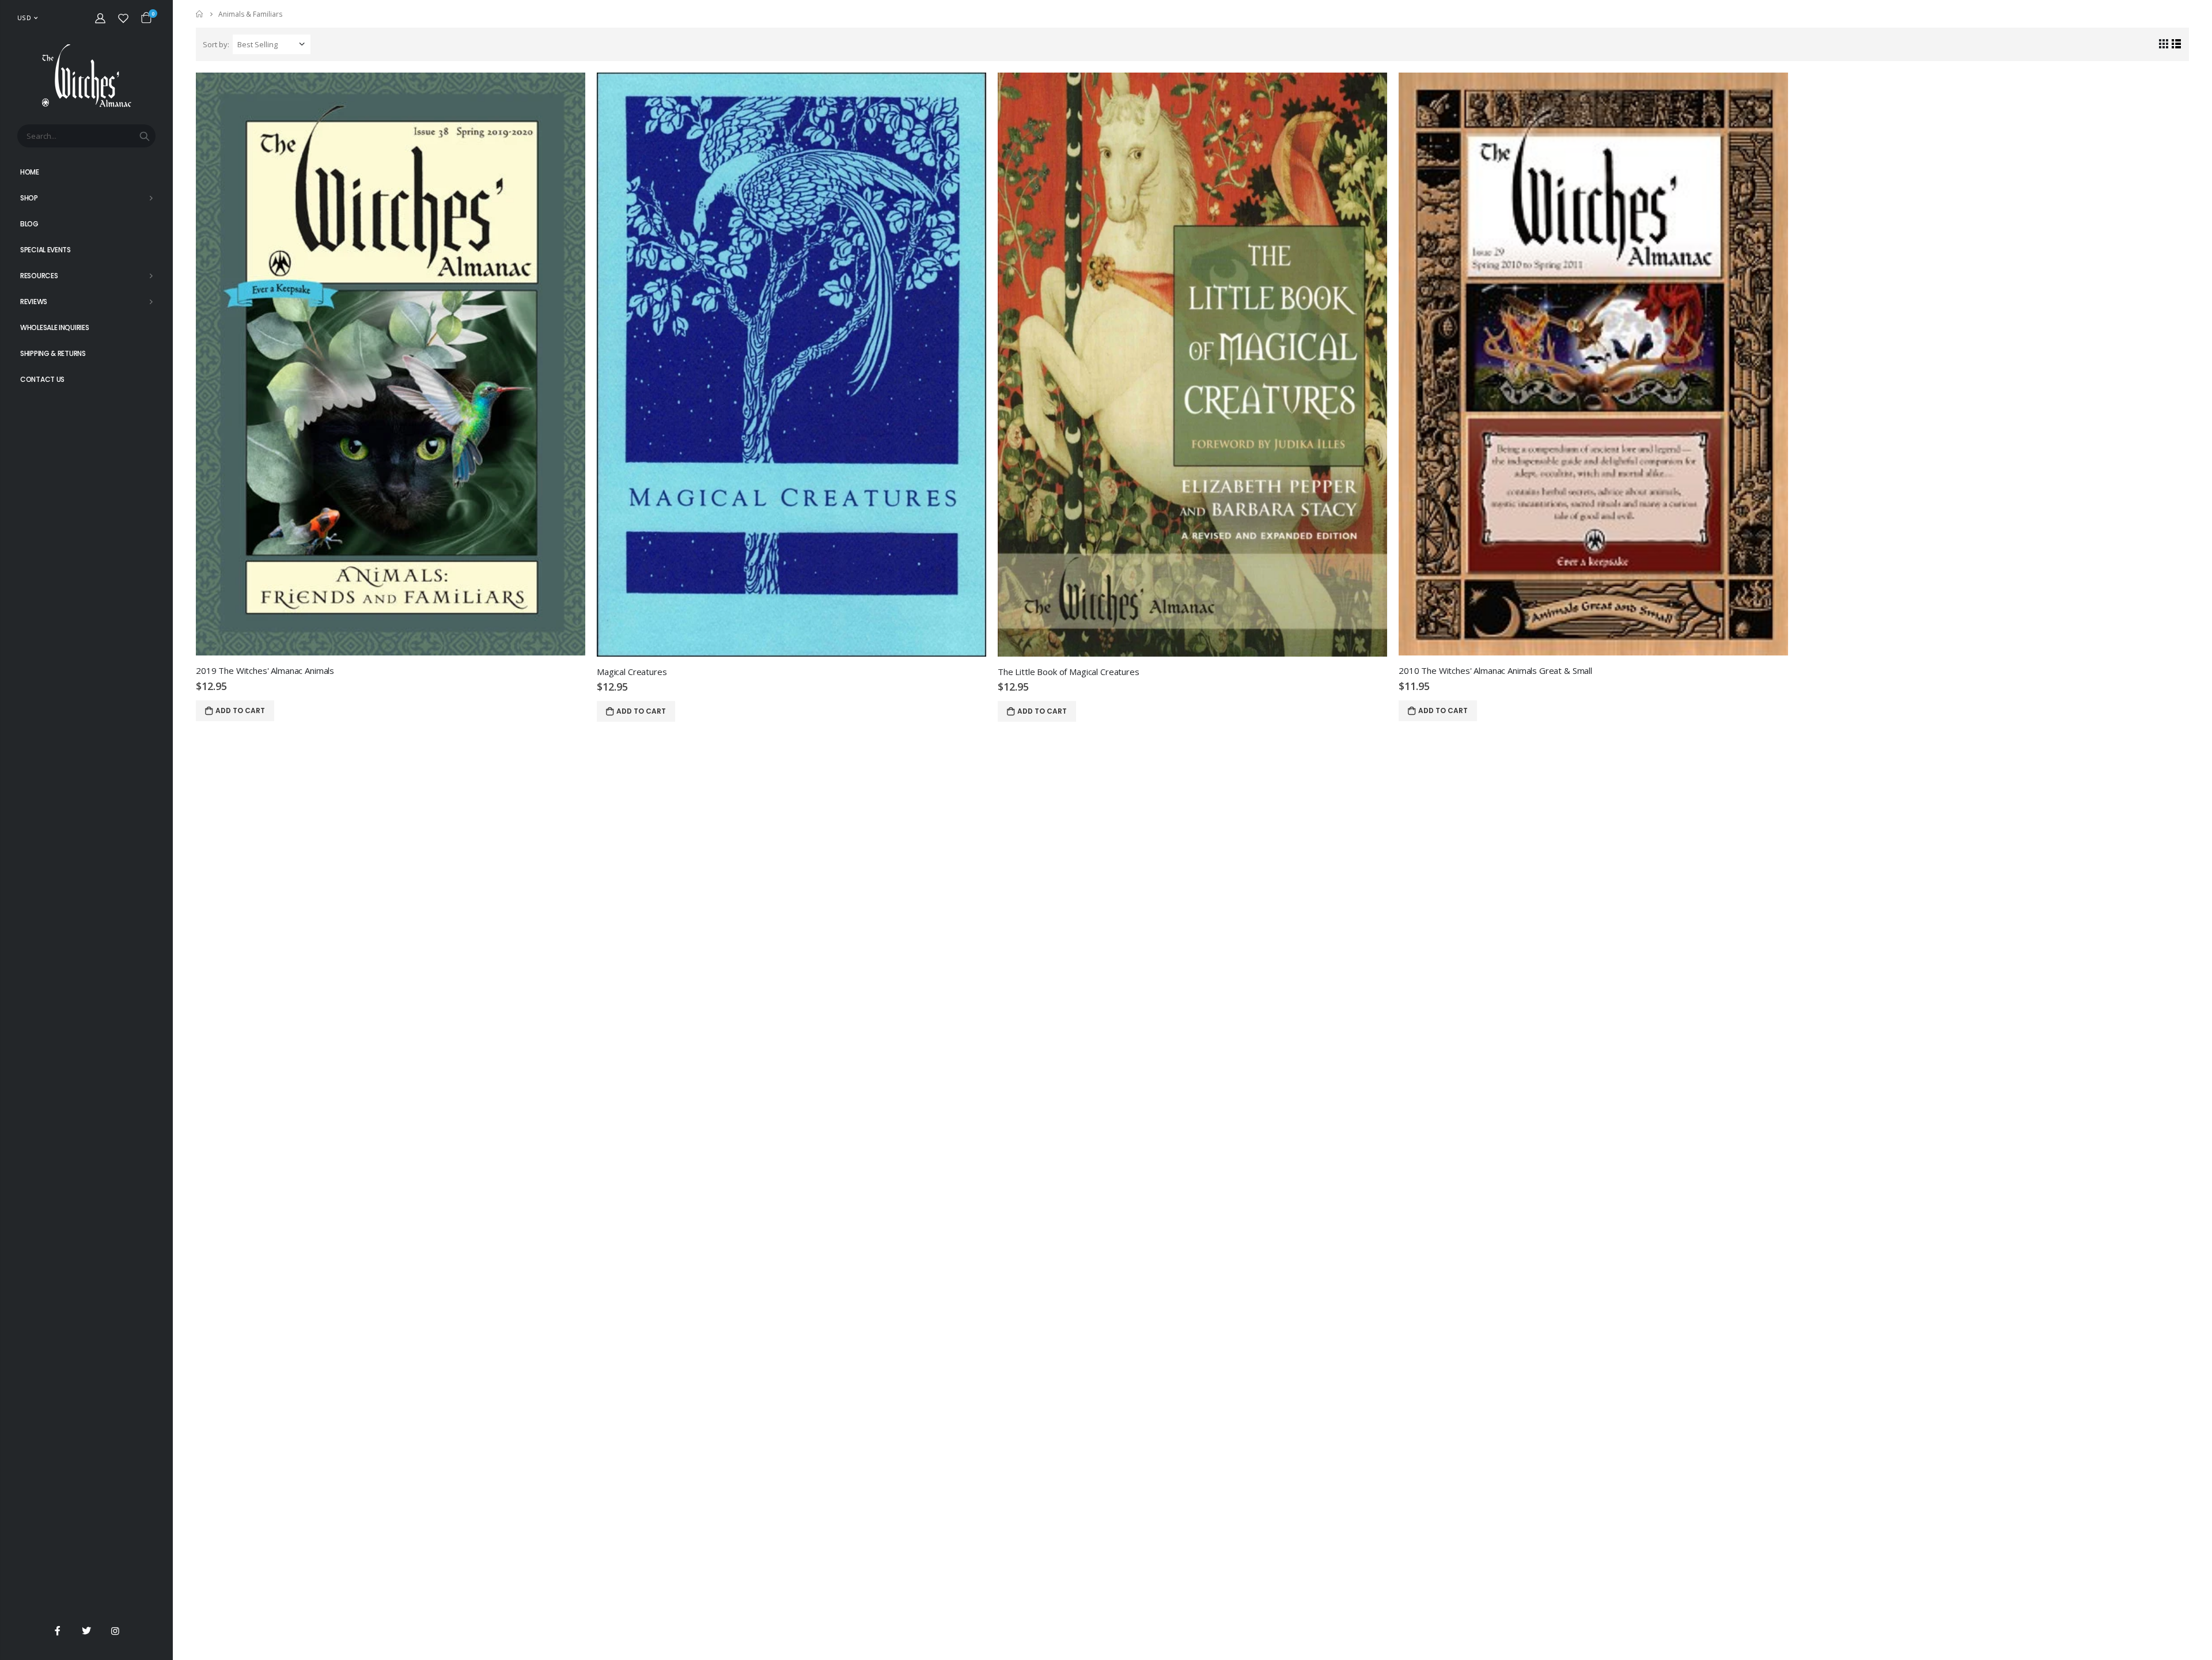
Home (200, 14)
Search (145, 136)
